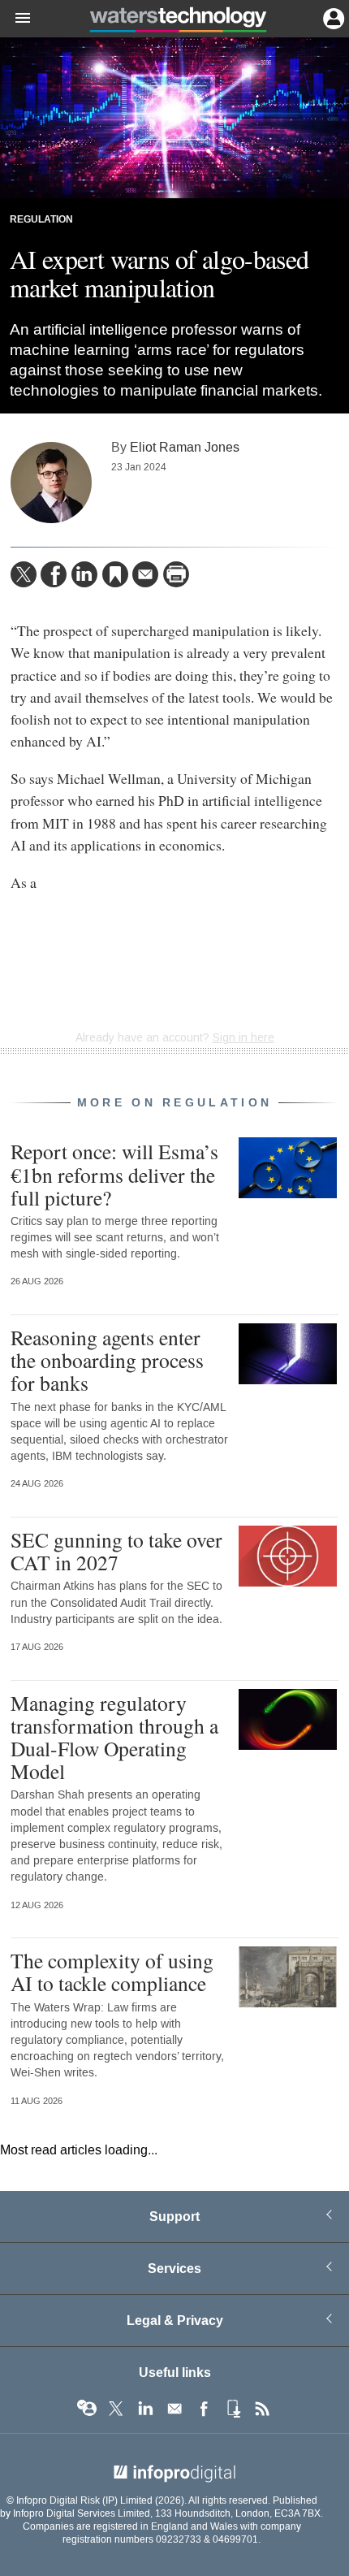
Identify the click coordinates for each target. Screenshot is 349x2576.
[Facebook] (54, 574)
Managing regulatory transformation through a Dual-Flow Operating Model (114, 1737)
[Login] (332, 17)
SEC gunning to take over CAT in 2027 (116, 1551)
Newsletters (174, 2409)
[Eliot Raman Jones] (51, 483)
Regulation (41, 220)
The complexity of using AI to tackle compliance (112, 1972)
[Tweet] (24, 574)
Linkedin (145, 2409)
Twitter (116, 2409)
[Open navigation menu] (15, 19)
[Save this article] (115, 574)
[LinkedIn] (84, 574)
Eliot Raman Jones (185, 447)
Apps (233, 2409)
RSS (262, 2409)
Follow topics (87, 2409)
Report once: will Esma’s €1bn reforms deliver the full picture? (114, 1174)
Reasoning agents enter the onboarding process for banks (107, 1360)
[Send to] (145, 574)
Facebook (204, 2409)
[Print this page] (176, 574)
